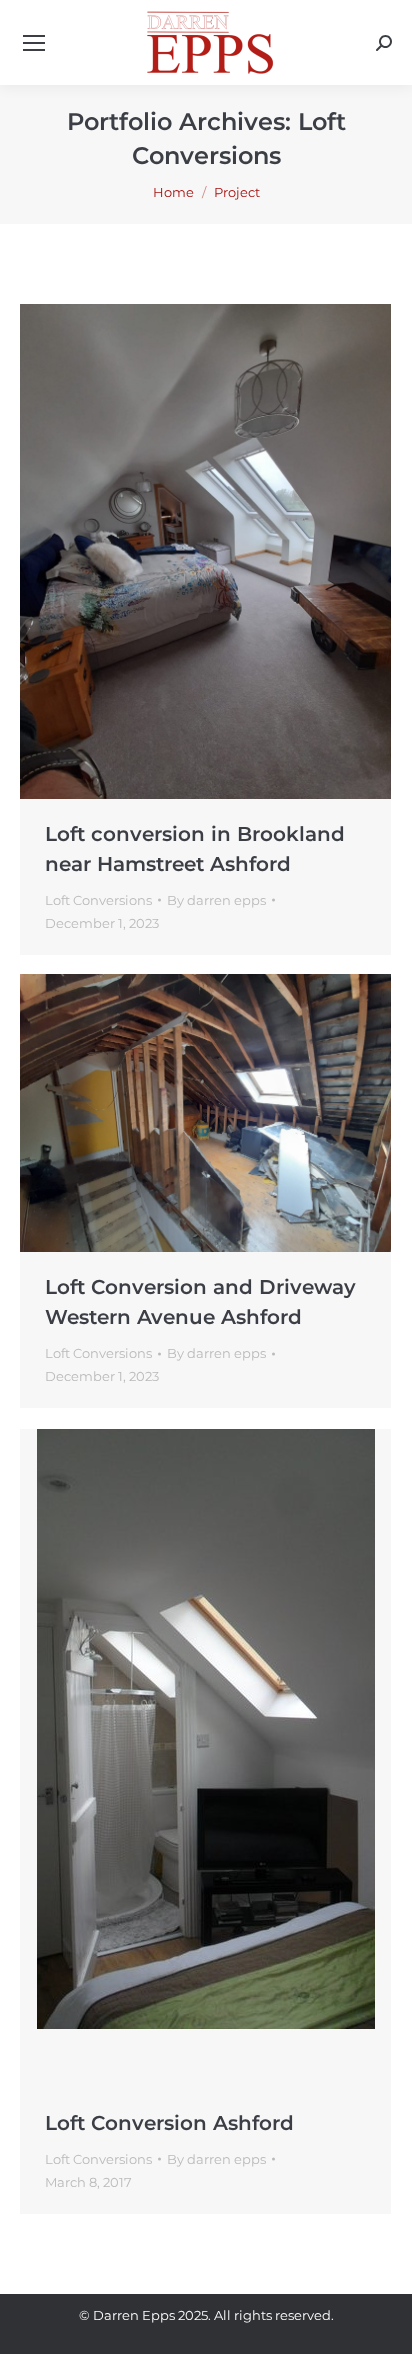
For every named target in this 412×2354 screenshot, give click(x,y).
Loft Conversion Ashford (169, 2123)
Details (233, 551)
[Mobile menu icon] (34, 43)
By (216, 900)
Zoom (179, 551)
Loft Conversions (98, 900)
